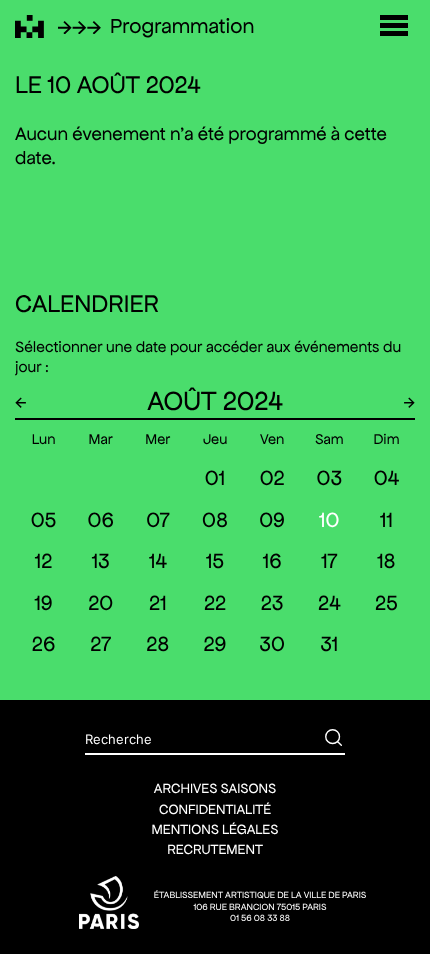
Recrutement (215, 849)
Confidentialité (215, 809)
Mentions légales (215, 829)
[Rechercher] (319, 740)
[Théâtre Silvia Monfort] (29, 26)
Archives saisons (215, 788)
